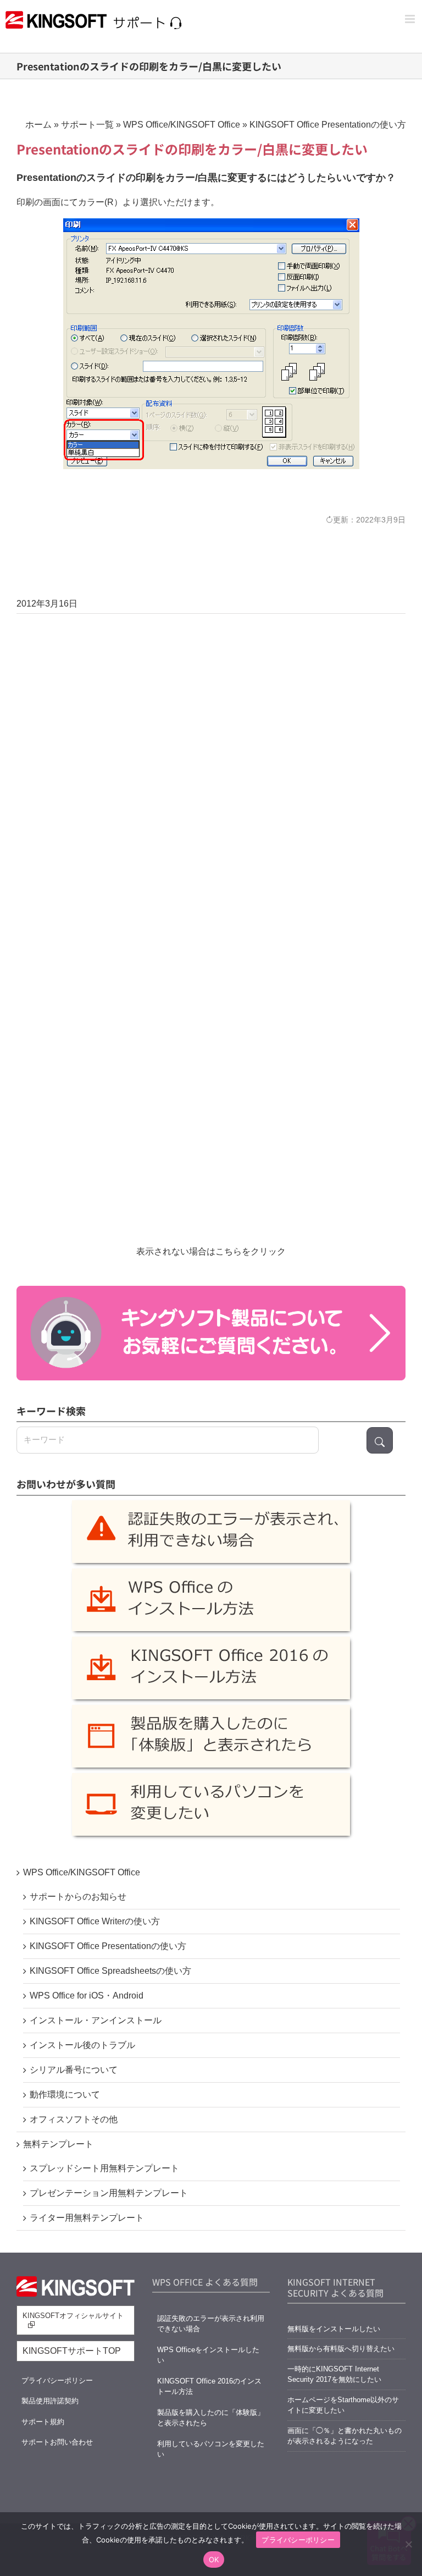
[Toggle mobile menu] (411, 19)
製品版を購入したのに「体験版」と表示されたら (211, 2418)
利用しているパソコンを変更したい (211, 2449)
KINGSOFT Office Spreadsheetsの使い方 (110, 1971)
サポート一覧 (87, 125)
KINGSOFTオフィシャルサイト (73, 2316)
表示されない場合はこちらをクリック (211, 1251)
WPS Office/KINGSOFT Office (182, 125)
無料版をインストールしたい (334, 2329)
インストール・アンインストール (96, 2020)
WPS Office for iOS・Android (87, 1996)
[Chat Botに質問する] (211, 1333)
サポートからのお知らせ (78, 1897)
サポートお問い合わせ (57, 2442)
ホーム (38, 125)
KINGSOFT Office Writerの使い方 (95, 1921)
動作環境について (65, 2095)
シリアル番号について (74, 2070)
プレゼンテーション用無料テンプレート (109, 2193)
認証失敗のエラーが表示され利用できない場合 (211, 2324)
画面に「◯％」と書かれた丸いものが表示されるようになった (345, 2436)
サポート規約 (43, 2422)
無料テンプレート (58, 2144)
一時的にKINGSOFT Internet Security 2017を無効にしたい (334, 2374)
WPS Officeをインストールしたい (208, 2355)
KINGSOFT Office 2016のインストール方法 (209, 2387)
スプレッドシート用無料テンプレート (104, 2168)
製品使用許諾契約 (50, 2401)
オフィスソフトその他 (74, 2119)
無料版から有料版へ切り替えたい (341, 2349)
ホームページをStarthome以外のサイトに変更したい (343, 2405)
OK (214, 2560)
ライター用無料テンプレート (87, 2218)
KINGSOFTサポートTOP (72, 2351)
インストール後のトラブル (82, 2045)
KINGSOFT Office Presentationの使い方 (328, 125)
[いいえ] (408, 2544)
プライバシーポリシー (57, 2380)
